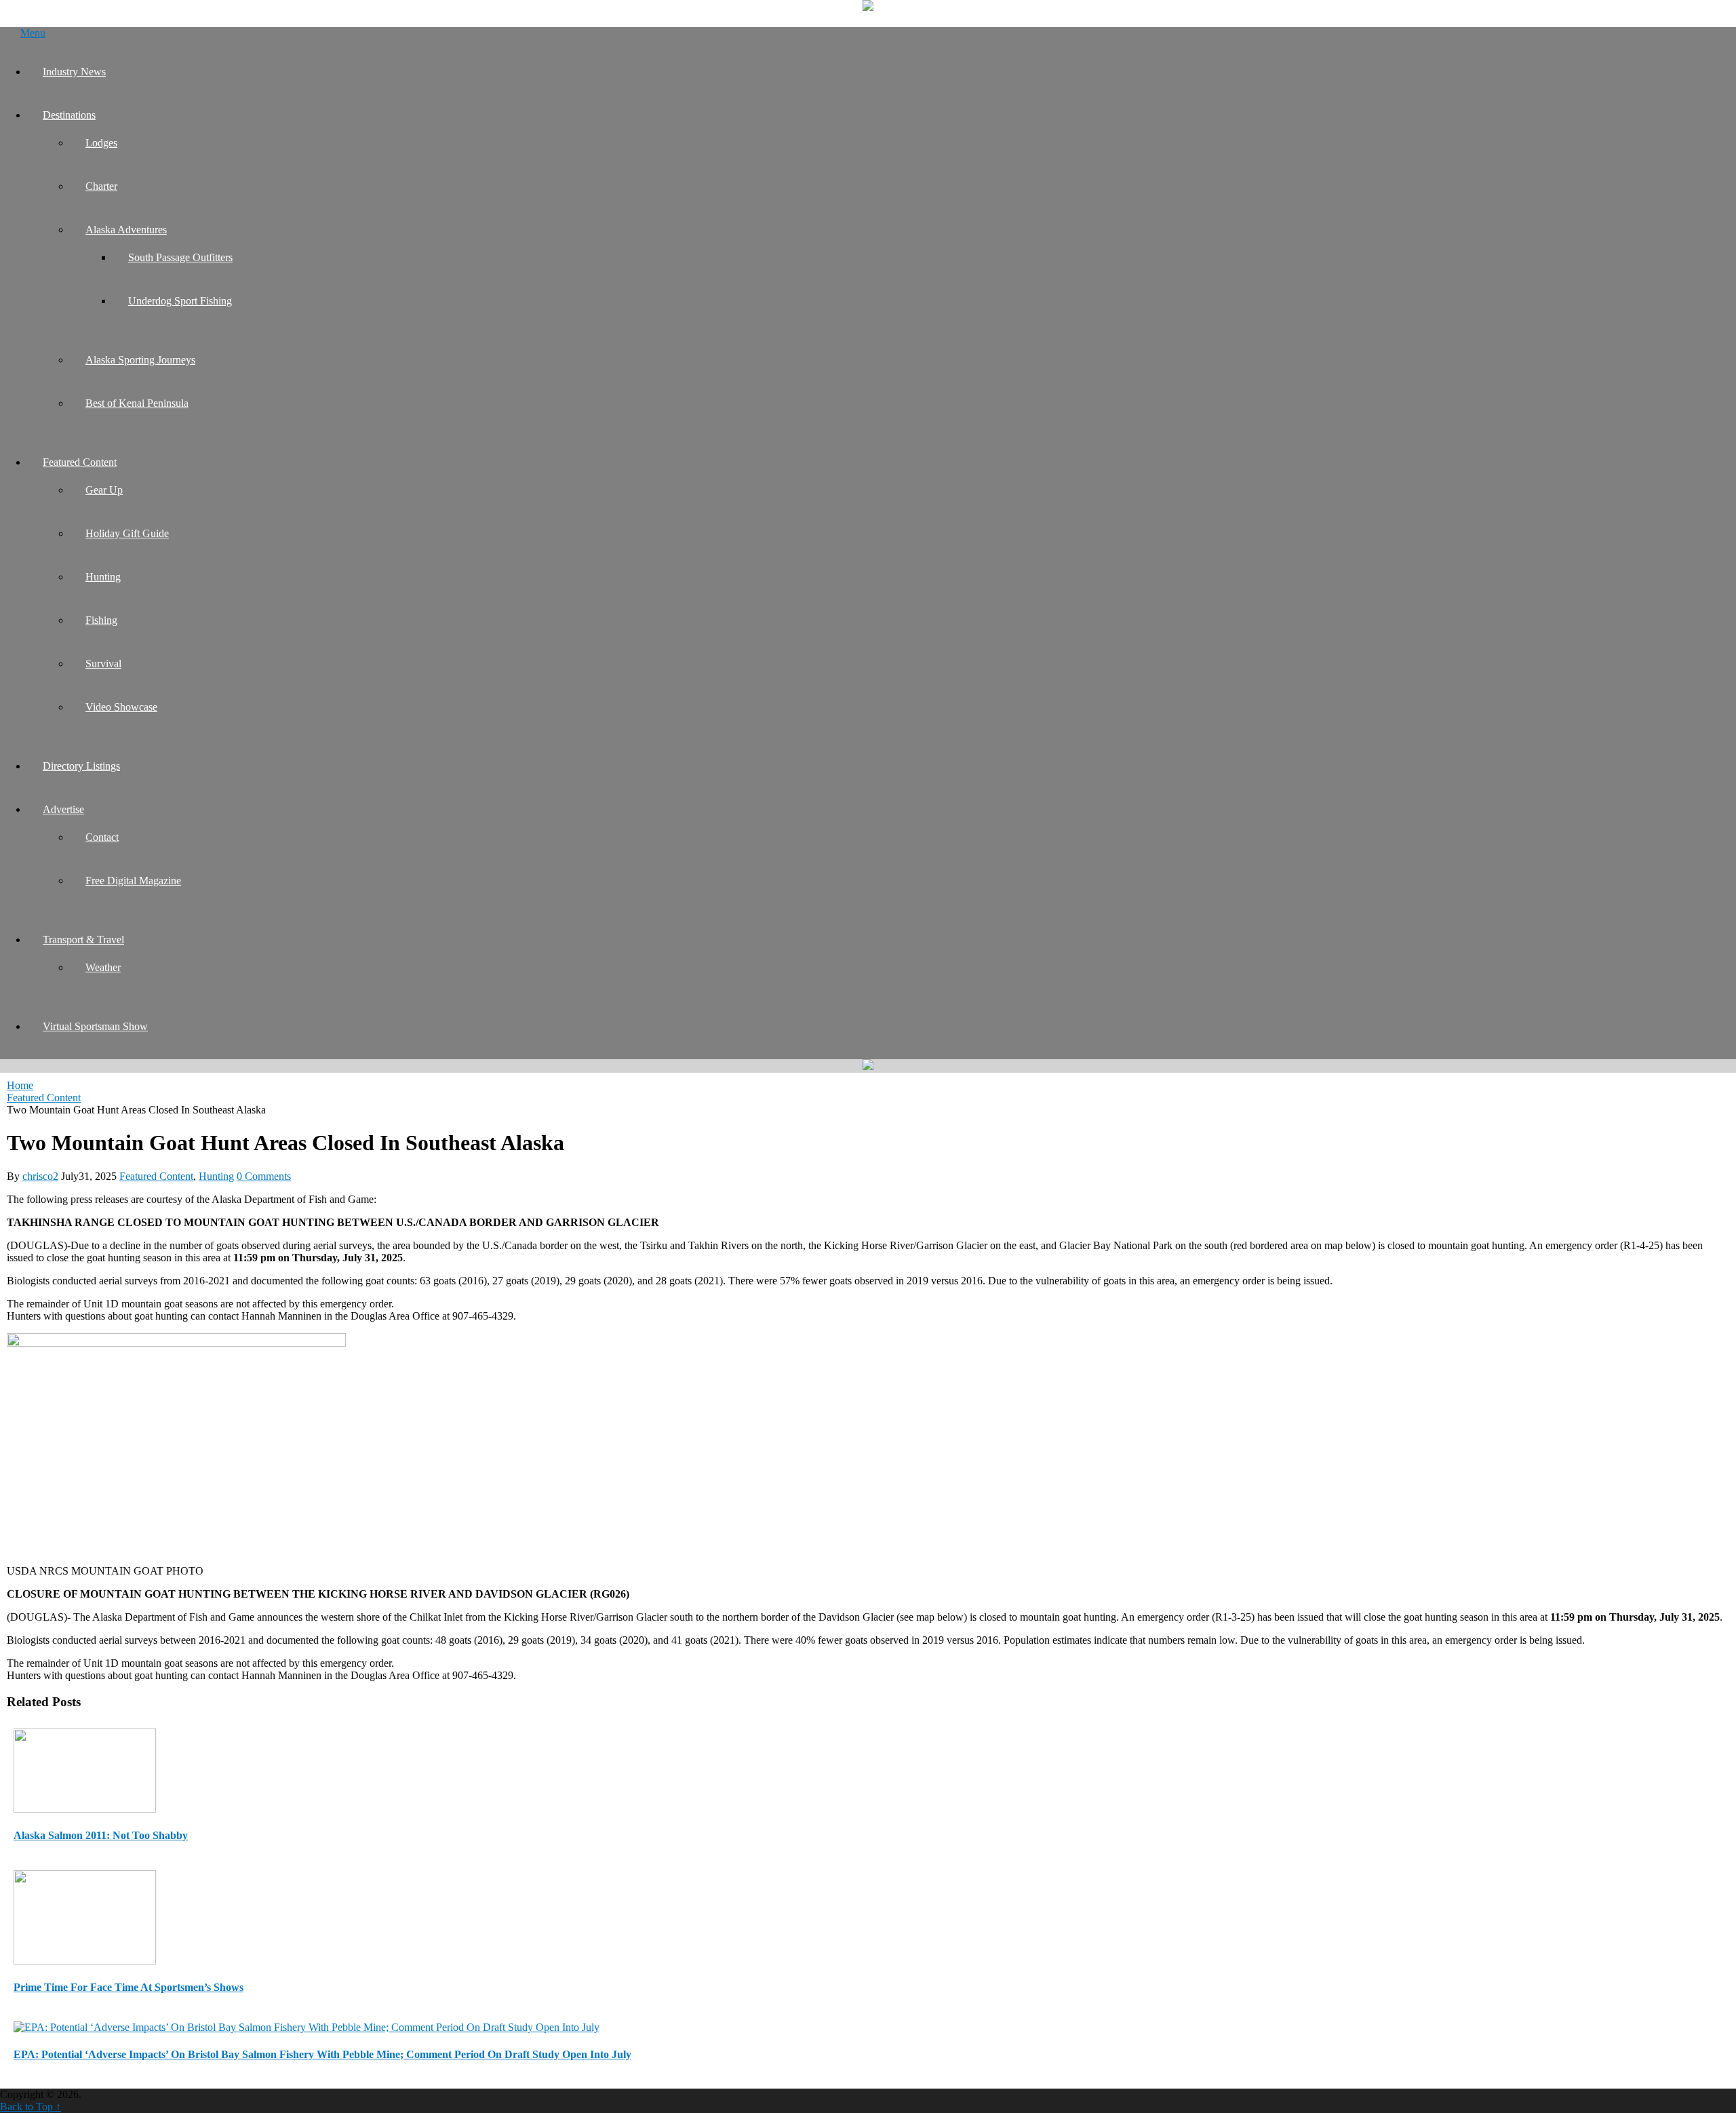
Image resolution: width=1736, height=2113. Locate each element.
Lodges (101, 143)
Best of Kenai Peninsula (137, 403)
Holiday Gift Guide (127, 533)
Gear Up (104, 490)
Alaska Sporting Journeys (140, 360)
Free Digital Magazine (133, 881)
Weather (103, 967)
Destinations (69, 115)
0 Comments (264, 1176)
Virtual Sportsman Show (95, 1026)
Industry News (74, 72)
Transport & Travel (83, 940)
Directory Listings (81, 766)
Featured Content (80, 462)
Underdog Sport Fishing (180, 301)
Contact (102, 837)
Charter (101, 186)
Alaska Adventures (126, 230)
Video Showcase (121, 707)
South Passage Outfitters (180, 257)
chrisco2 (40, 1176)
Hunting (103, 577)
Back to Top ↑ (31, 2107)
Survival (103, 664)
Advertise (63, 809)
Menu (33, 33)
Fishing (101, 620)
